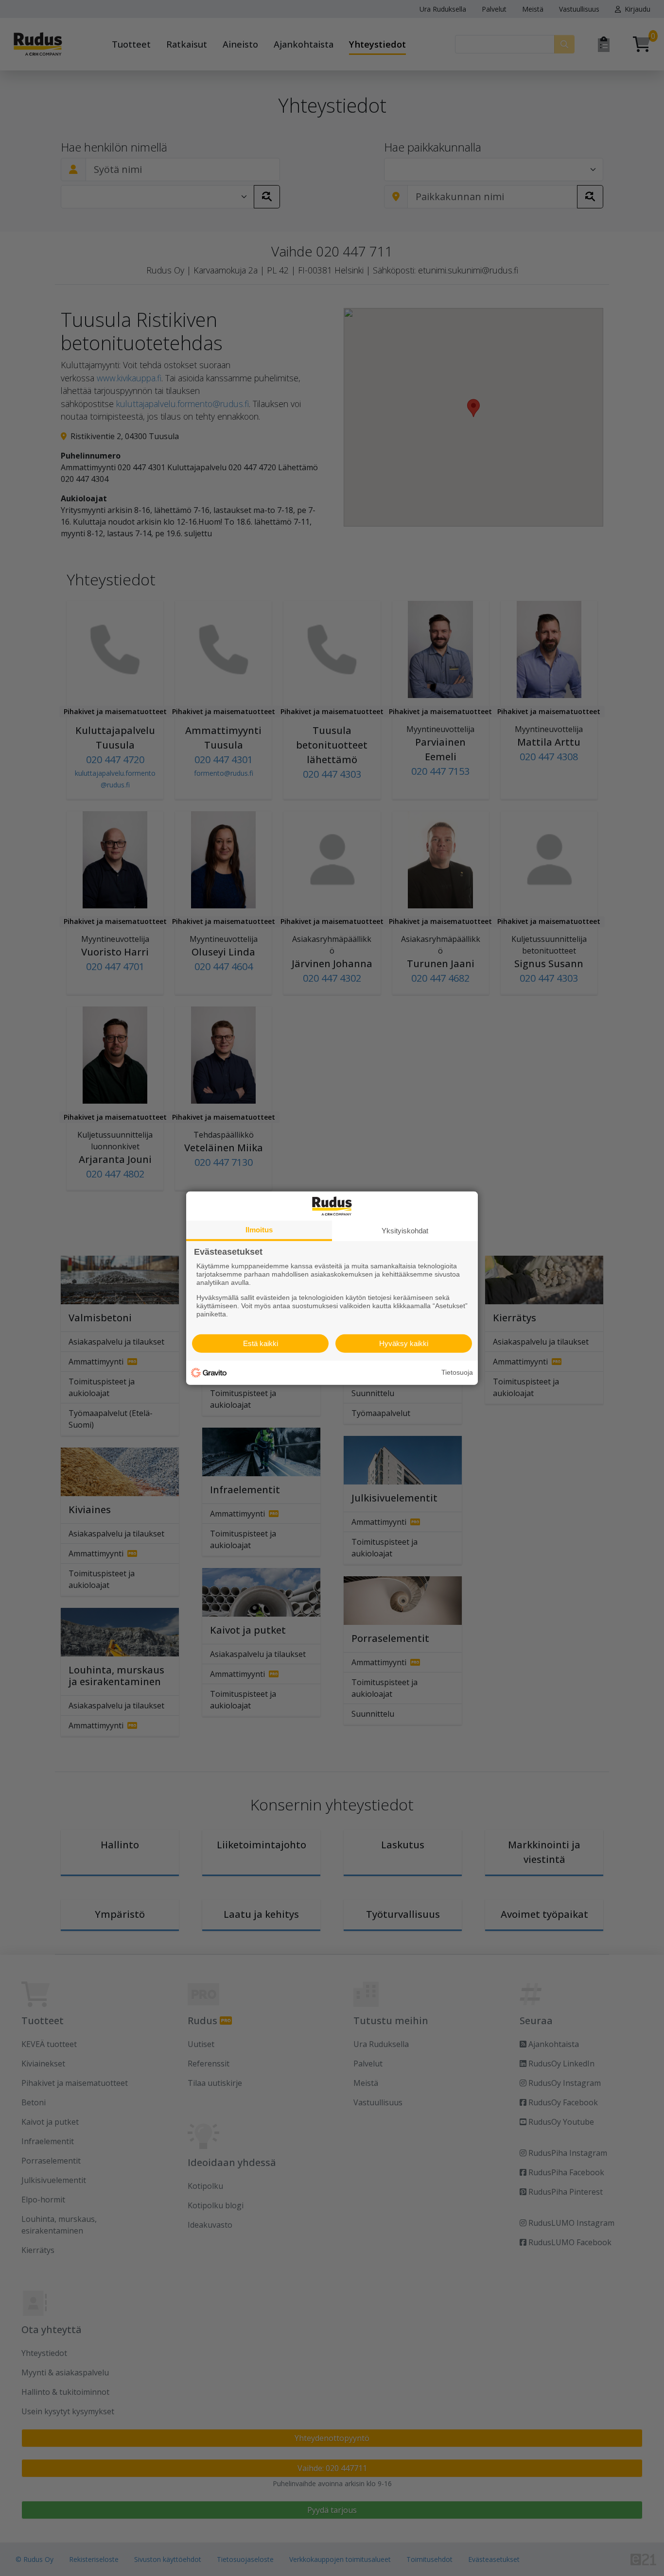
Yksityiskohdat (405, 1230)
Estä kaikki (261, 1343)
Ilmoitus (259, 1229)
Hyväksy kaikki (404, 1343)
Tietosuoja (457, 1372)
